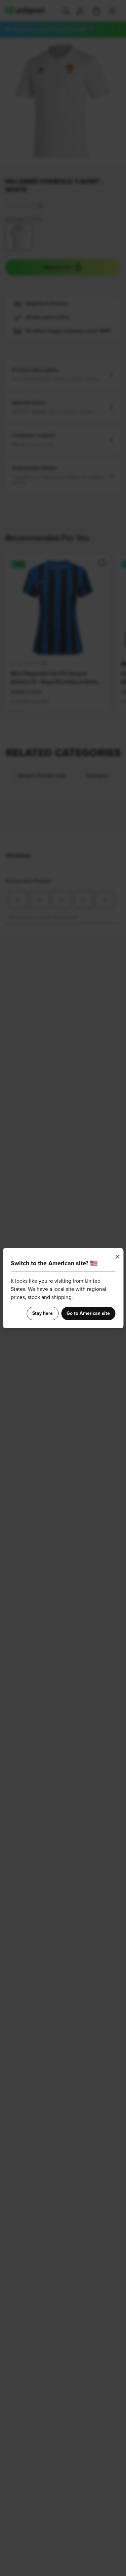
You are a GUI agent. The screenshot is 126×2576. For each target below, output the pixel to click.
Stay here (43, 1313)
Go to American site (88, 1313)
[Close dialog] (117, 1257)
